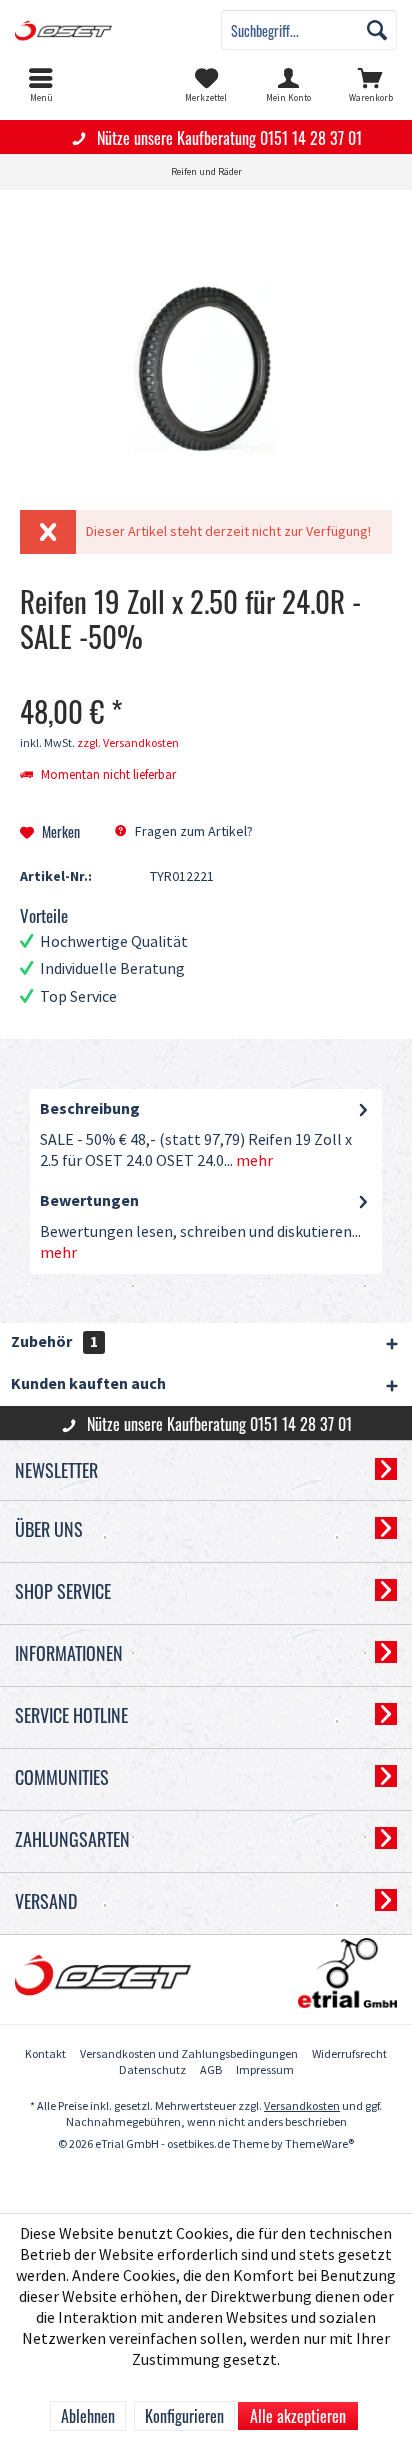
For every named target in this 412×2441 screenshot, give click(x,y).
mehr (253, 1161)
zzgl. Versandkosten (128, 743)
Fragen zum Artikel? (192, 831)
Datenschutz (152, 2070)
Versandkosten (302, 2106)
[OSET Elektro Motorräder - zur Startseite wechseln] (103, 30)
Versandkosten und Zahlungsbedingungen (189, 2054)
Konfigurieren (184, 2416)
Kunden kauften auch (88, 1384)
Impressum (265, 2070)
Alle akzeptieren (298, 2416)
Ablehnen (88, 2416)
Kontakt (45, 2054)
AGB (211, 2070)
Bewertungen (89, 1201)
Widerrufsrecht (349, 2054)
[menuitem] (41, 85)
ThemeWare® (319, 2144)
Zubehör (54, 1342)
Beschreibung (90, 1109)
